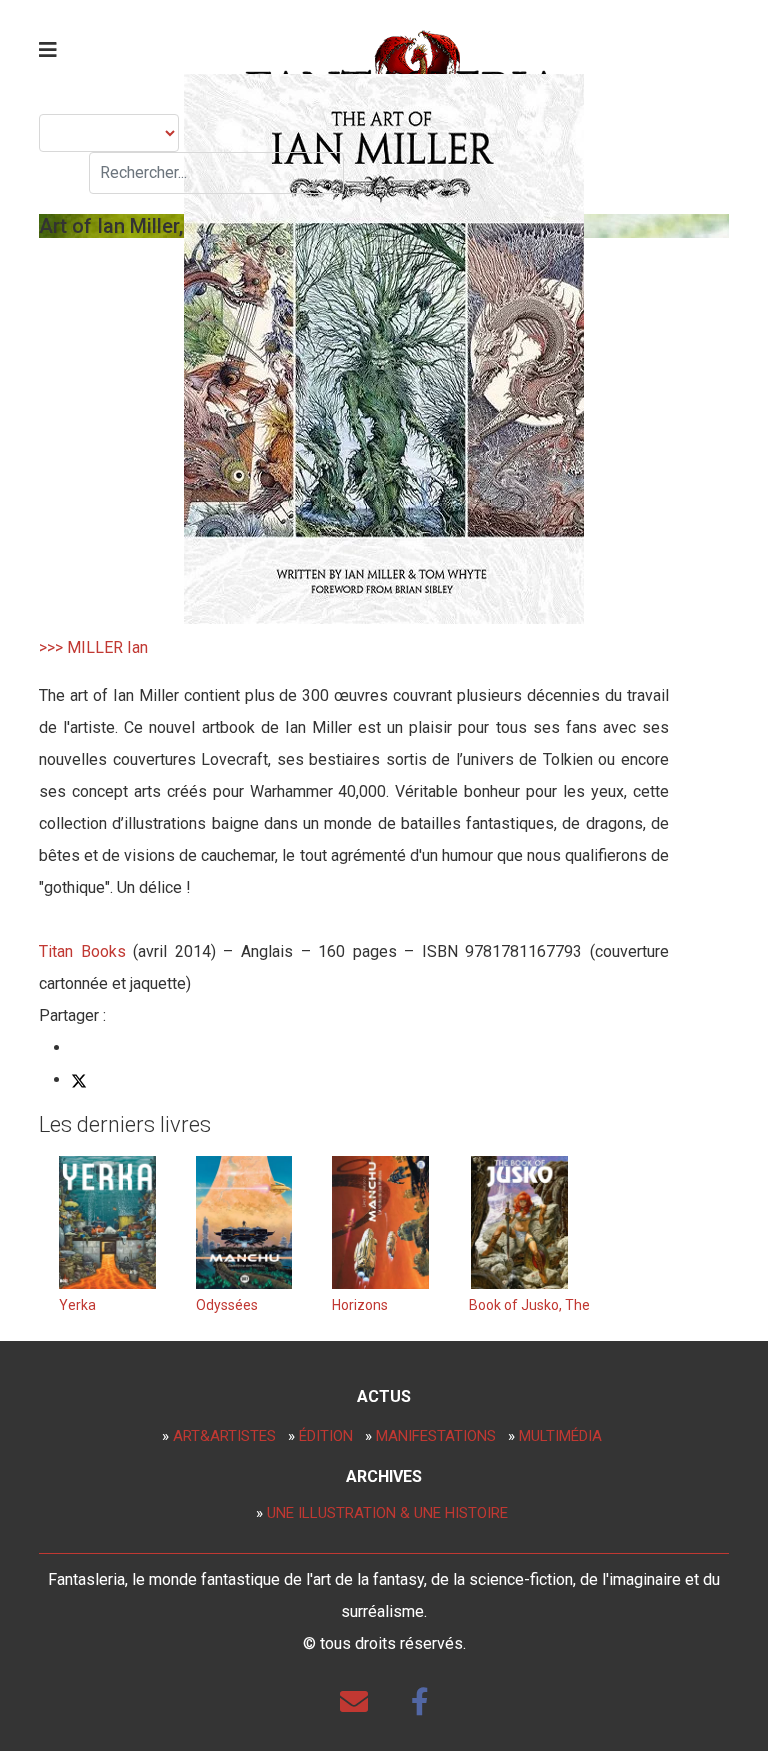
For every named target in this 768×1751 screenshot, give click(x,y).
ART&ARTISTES (224, 1436)
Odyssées (227, 1305)
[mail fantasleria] (354, 1702)
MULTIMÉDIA (560, 1436)
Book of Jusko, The (529, 1305)
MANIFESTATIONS (436, 1436)
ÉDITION (326, 1436)
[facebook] (420, 1702)
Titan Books (82, 951)
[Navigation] (48, 50)
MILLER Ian (107, 647)
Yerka (77, 1305)
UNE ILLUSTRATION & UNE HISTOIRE (387, 1513)
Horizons (360, 1305)
